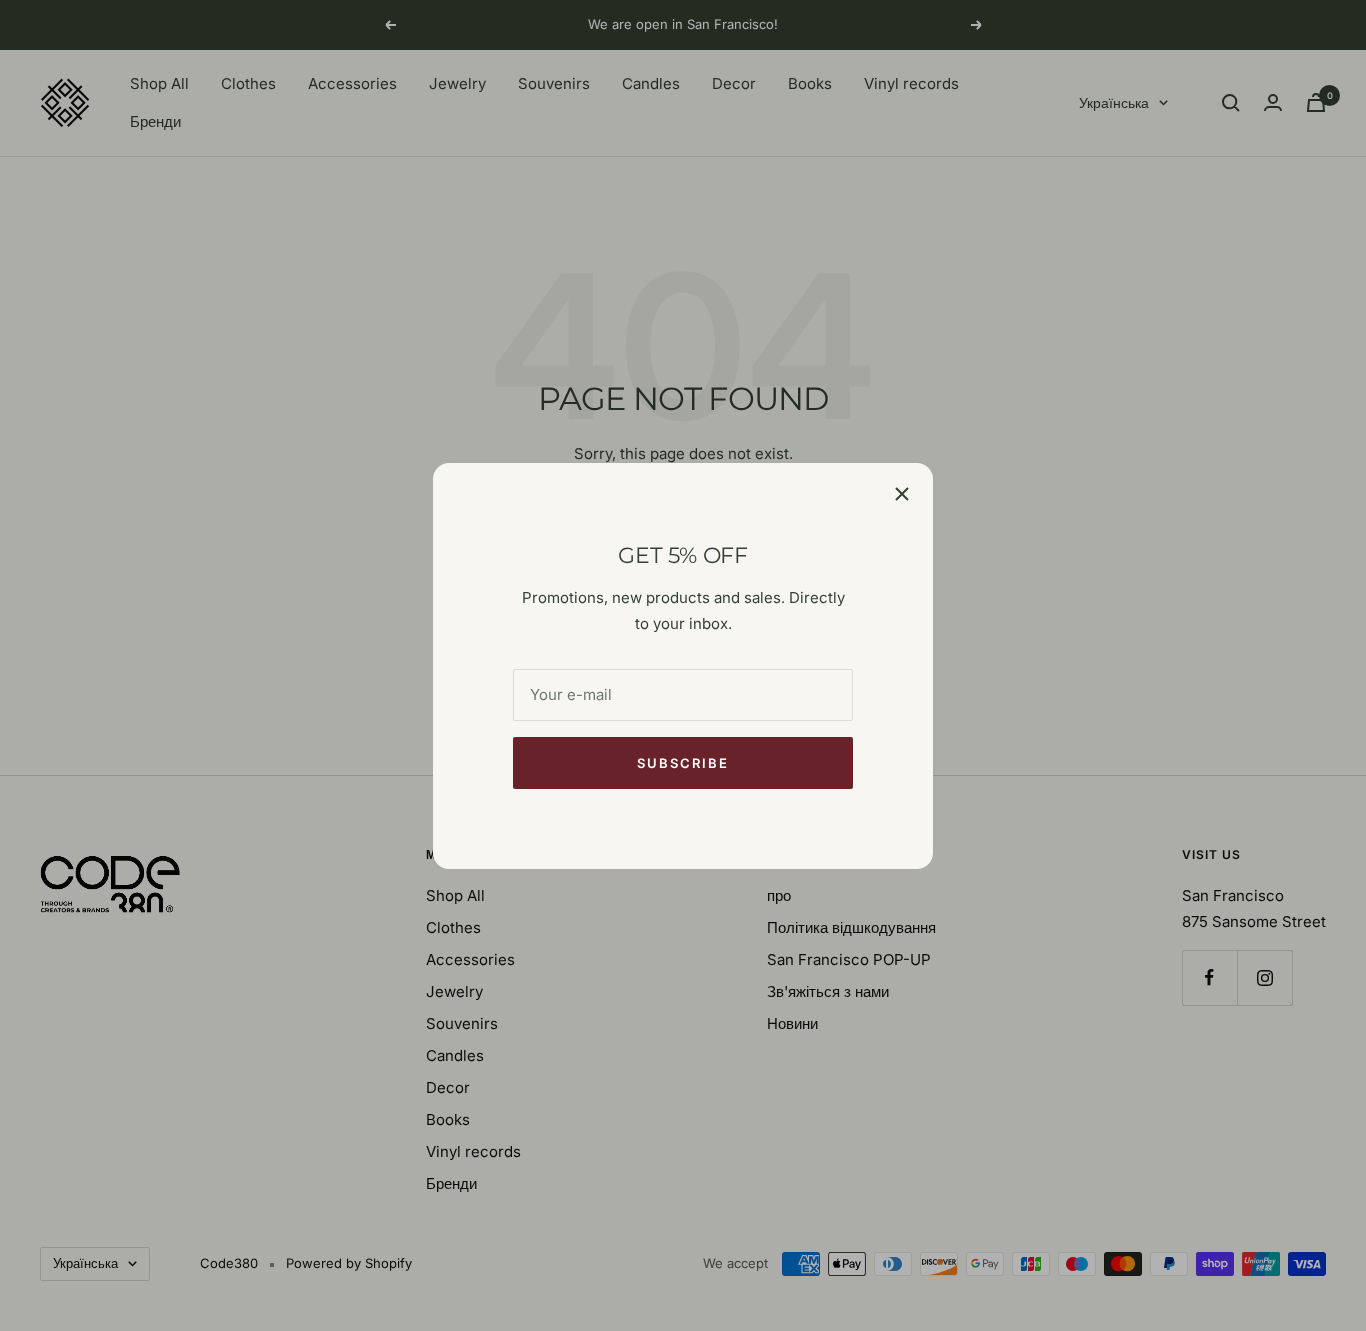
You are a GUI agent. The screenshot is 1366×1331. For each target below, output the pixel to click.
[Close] (902, 494)
